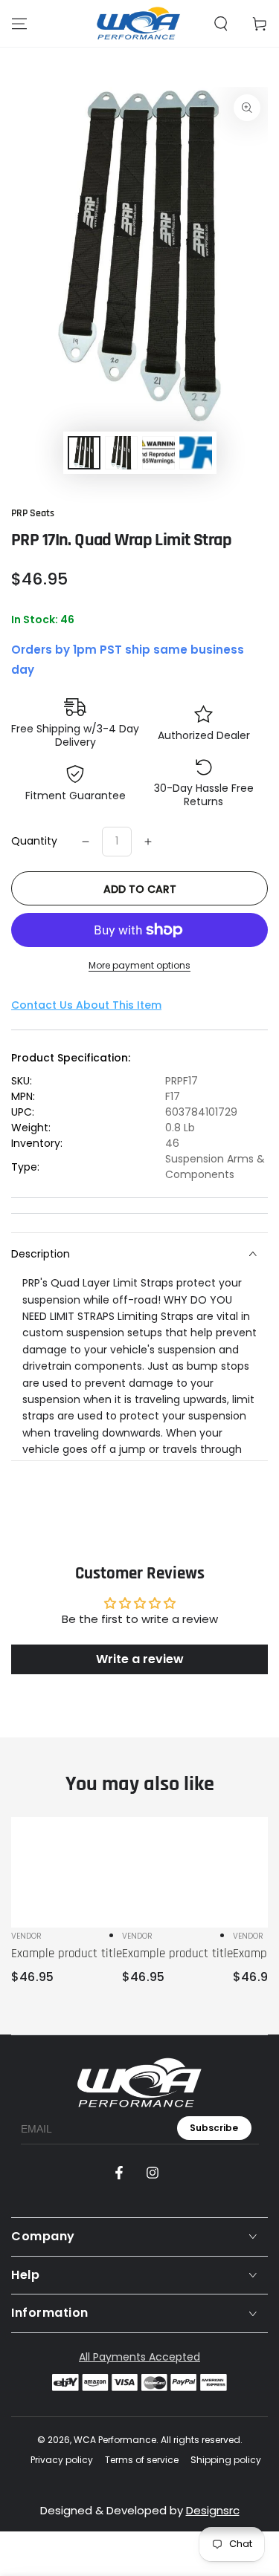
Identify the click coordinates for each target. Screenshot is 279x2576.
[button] (221, 24)
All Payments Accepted (139, 2357)
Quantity (34, 841)
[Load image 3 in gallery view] (158, 453)
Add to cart (140, 889)
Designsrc (213, 2510)
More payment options (139, 965)
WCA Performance (115, 2440)
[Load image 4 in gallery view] (196, 453)
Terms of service (142, 2460)
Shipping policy (226, 2460)
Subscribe (214, 2128)
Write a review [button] (140, 1659)
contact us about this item (86, 1005)
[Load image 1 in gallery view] (84, 453)
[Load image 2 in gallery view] (121, 453)
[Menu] (19, 24)
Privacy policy (62, 2460)
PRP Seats (33, 513)
